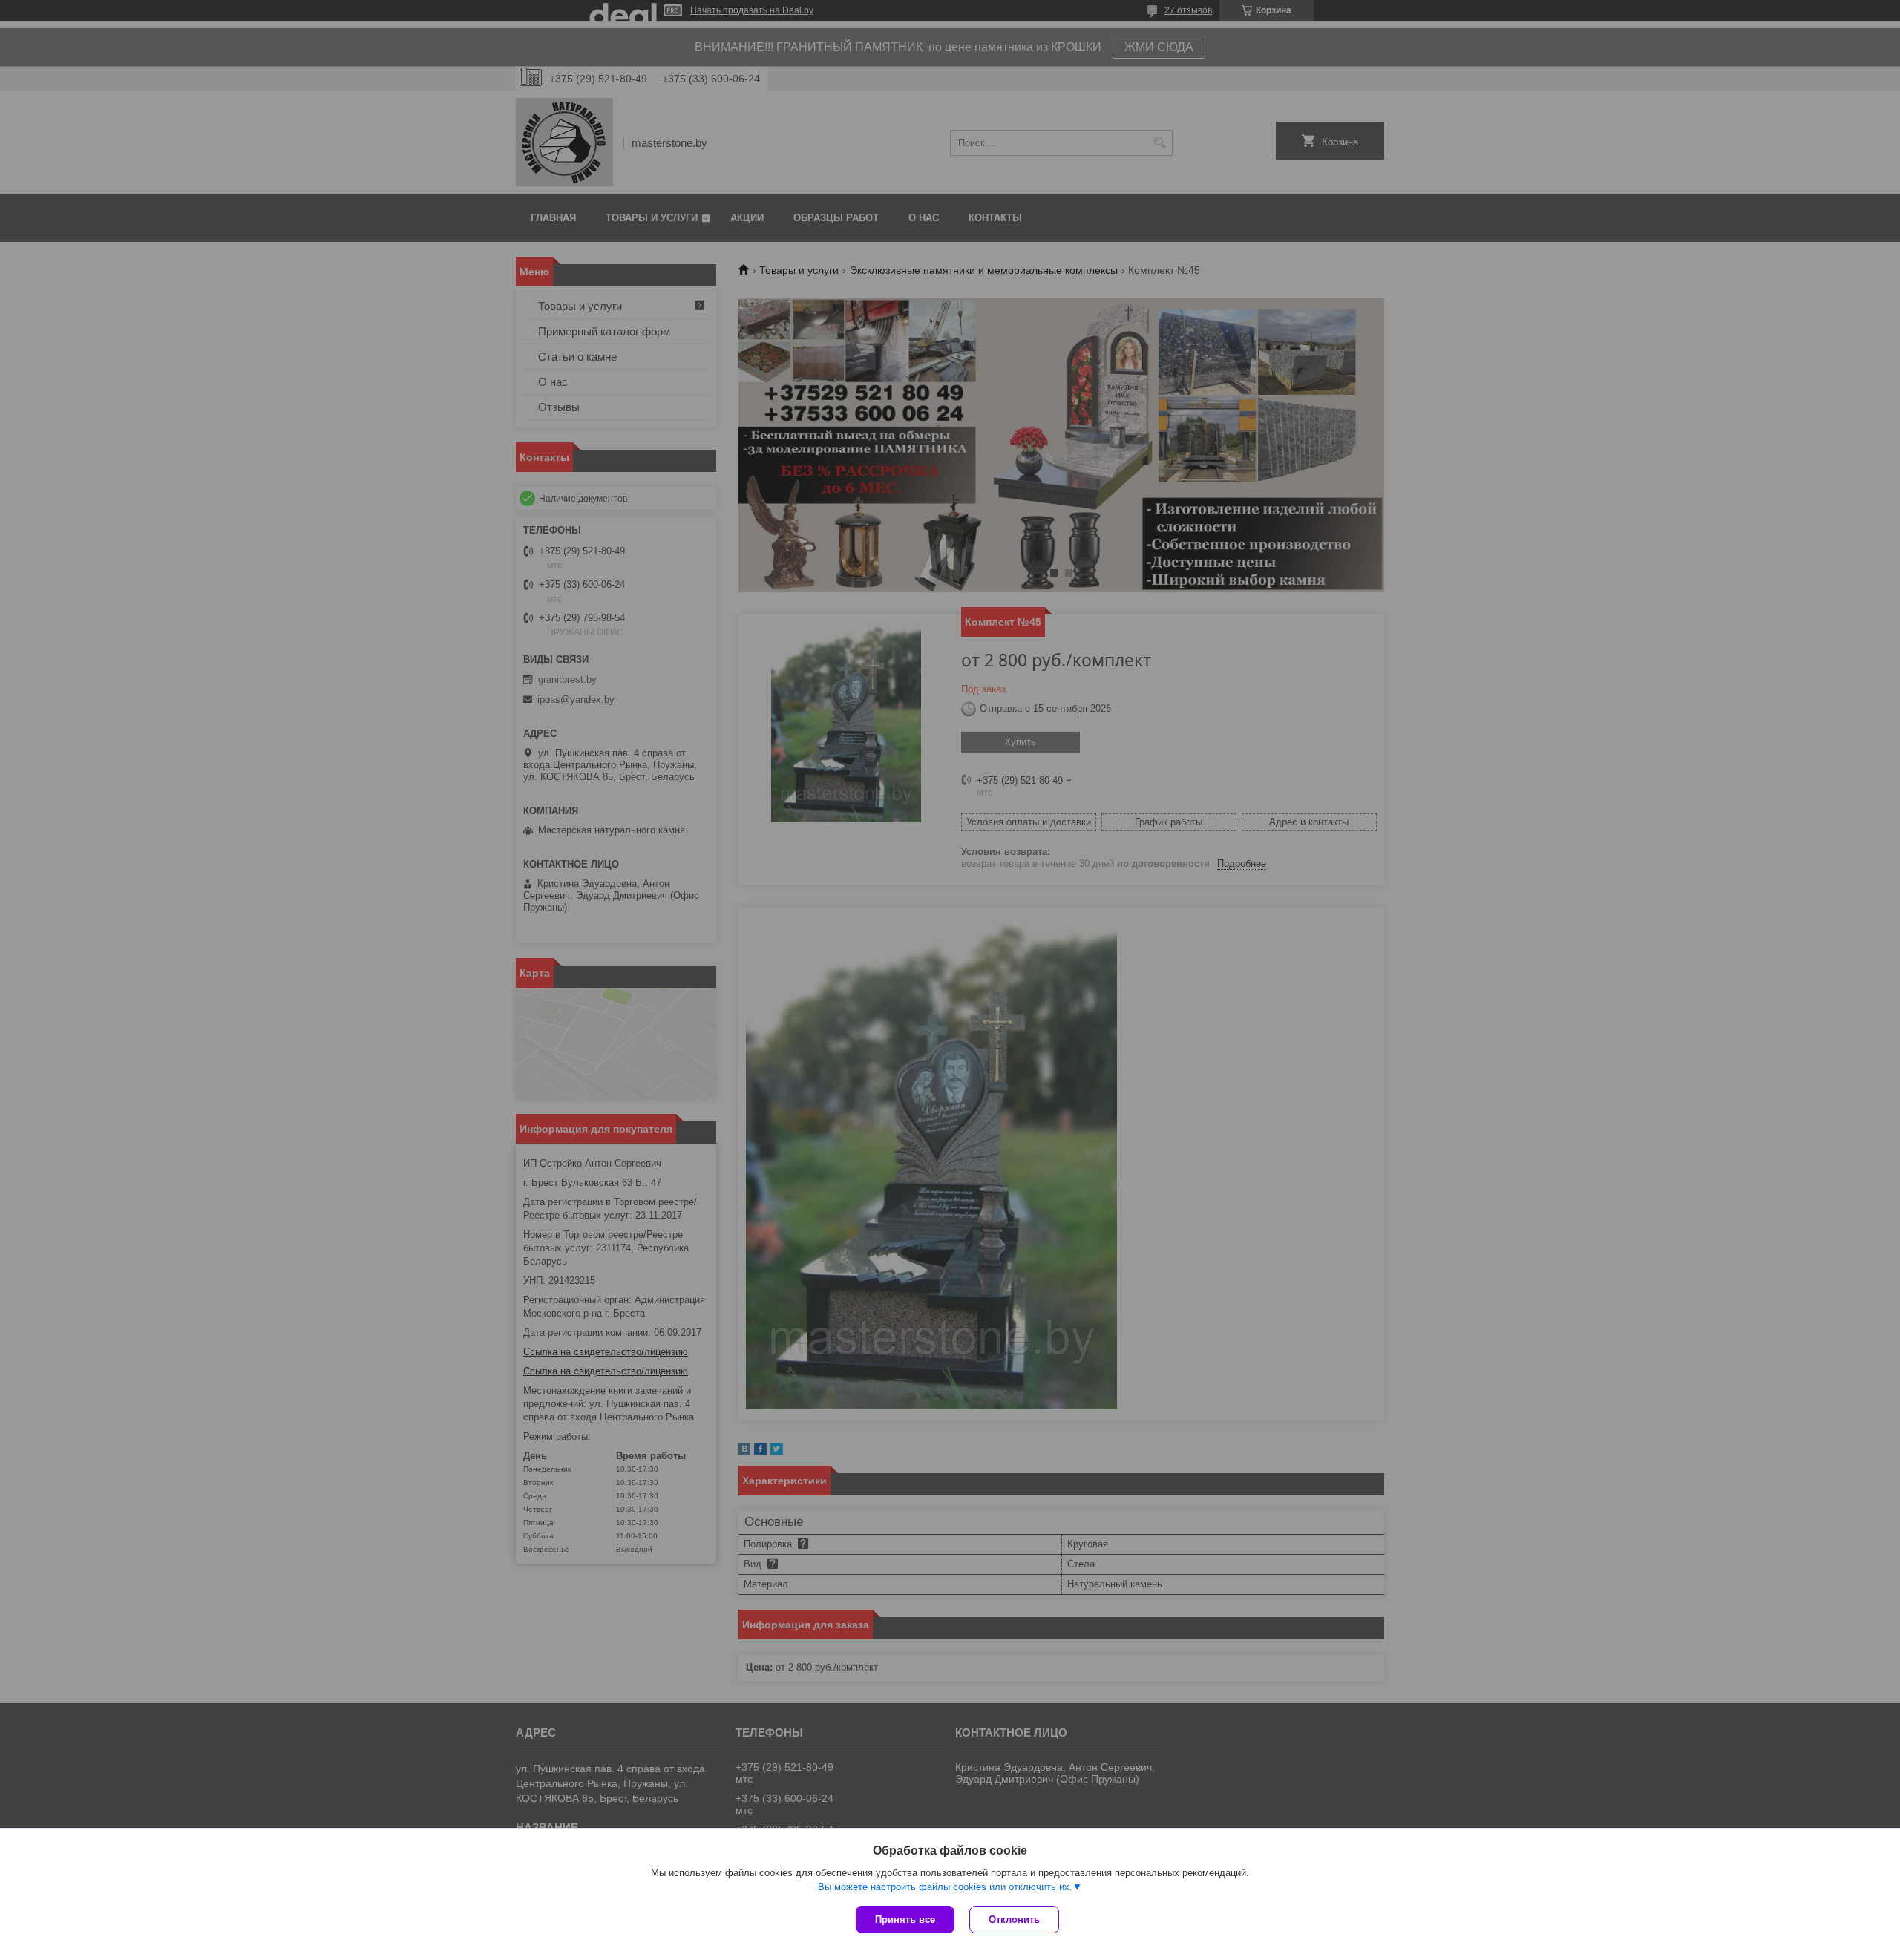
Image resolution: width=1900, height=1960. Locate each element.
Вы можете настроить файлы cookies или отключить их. (945, 1887)
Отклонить (1014, 1920)
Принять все (905, 1920)
